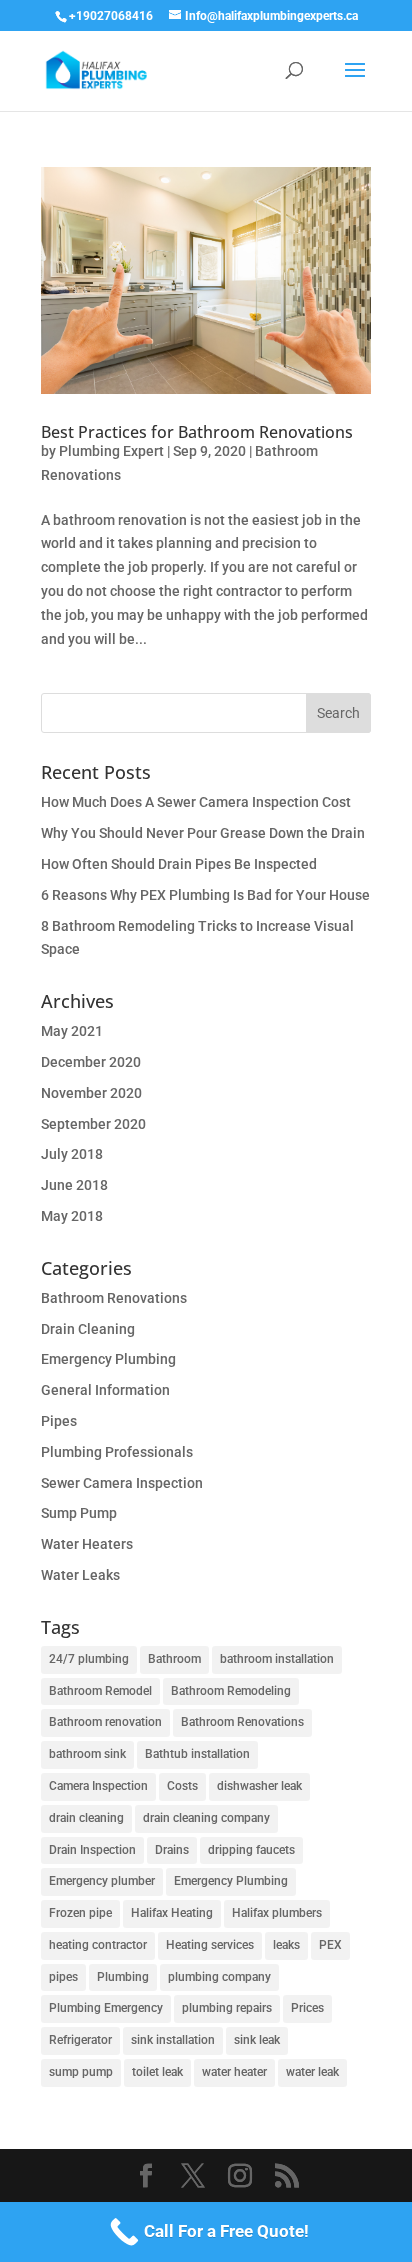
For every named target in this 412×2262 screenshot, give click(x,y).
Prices (307, 2008)
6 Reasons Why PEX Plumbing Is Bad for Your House (205, 895)
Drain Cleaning (88, 1329)
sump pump (81, 2072)
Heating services (210, 1945)
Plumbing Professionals (117, 1452)
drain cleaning (86, 1818)
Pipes (59, 1421)
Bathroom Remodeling (231, 1691)
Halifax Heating (172, 1913)
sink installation (173, 2040)
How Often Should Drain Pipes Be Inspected (179, 864)
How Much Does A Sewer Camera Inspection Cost (196, 802)
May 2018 (72, 1216)
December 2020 (91, 1062)
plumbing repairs (227, 2008)
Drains (172, 1850)
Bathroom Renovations (114, 1298)
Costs (182, 1786)
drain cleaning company (206, 1818)
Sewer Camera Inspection (122, 1483)
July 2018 (72, 1154)
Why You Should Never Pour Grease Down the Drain (203, 833)
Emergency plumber (102, 1881)
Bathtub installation (197, 1754)
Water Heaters (87, 1544)
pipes (63, 1977)
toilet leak (157, 2072)
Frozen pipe (80, 1913)
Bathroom (174, 1659)
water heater (234, 2072)
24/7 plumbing (89, 1659)
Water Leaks (80, 1575)
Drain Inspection (92, 1850)
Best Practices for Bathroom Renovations (197, 432)
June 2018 (74, 1185)
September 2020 (93, 1124)
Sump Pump (79, 1513)
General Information (105, 1390)
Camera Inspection (98, 1786)
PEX (330, 1945)
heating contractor (98, 1945)
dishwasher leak (259, 1786)
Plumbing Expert (111, 451)
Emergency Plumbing (108, 1359)
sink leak (257, 2040)
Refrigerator (80, 2040)
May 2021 (72, 1031)
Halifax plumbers (277, 1913)
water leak (312, 2072)
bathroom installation (277, 1659)
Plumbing (123, 1977)
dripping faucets (251, 1850)
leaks (286, 1945)
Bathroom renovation (105, 1722)
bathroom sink (87, 1754)
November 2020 (91, 1093)
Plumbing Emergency (106, 2008)
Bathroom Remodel (100, 1691)
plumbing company (219, 1977)
